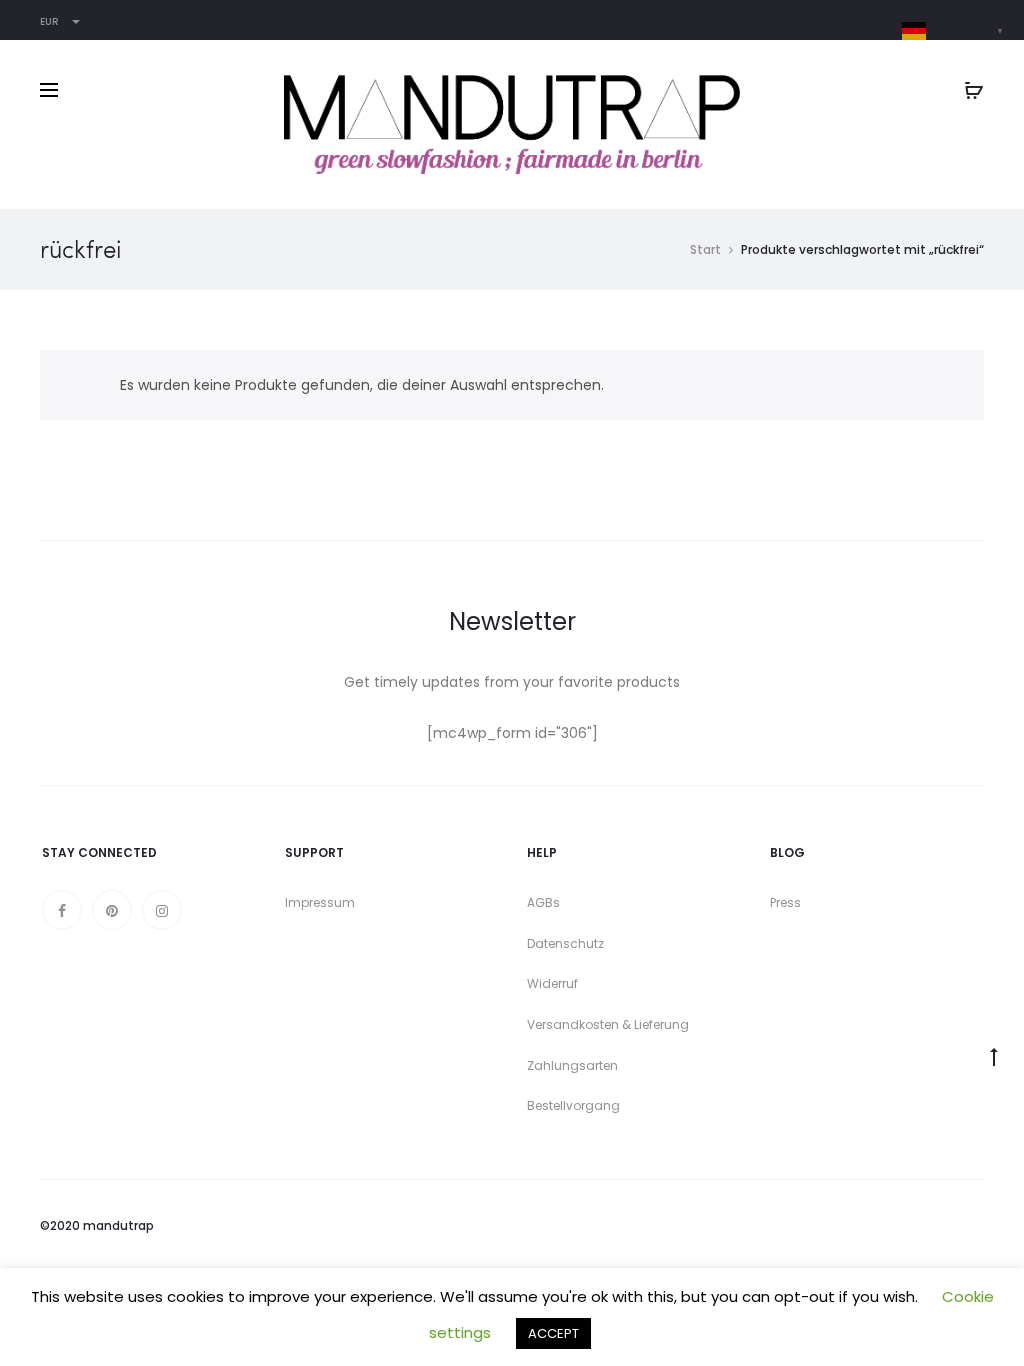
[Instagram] (162, 910)
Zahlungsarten (572, 1065)
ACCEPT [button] (553, 1333)
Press (785, 902)
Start (705, 249)
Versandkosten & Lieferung (608, 1024)
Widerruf (552, 983)
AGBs (543, 902)
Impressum (320, 902)
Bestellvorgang (573, 1105)
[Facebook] (62, 910)
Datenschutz (565, 943)
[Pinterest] (112, 910)
